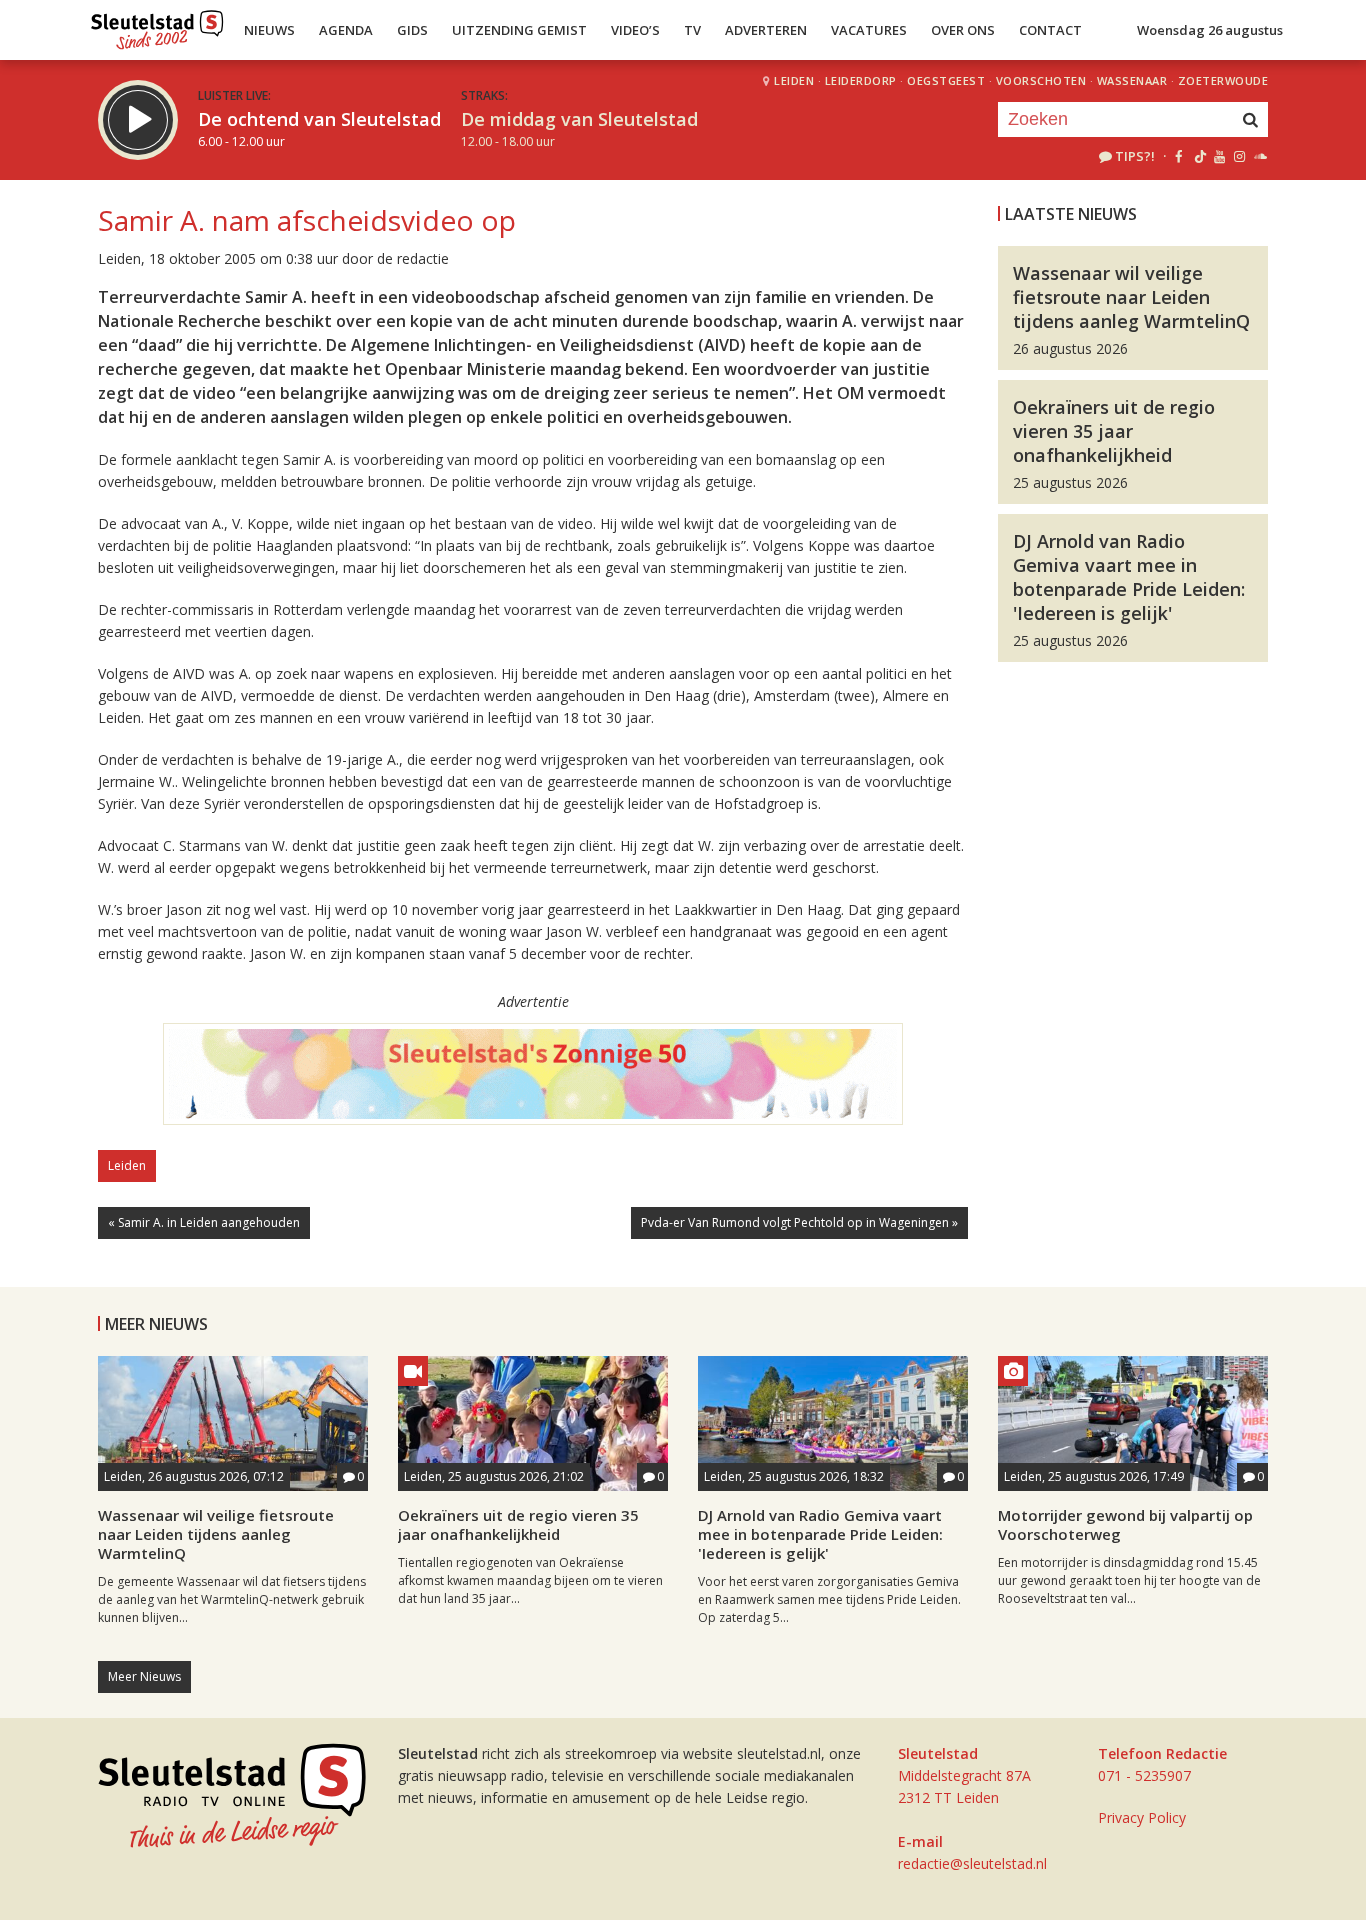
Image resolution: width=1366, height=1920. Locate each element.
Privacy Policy (1142, 1817)
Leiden (794, 80)
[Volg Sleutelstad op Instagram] (1239, 156)
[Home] (157, 25)
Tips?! (1135, 156)
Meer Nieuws (144, 1676)
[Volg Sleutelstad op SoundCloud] (1259, 156)
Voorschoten (1041, 80)
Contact (1050, 30)
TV (692, 30)
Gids (412, 30)
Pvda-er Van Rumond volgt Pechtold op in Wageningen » (799, 1222)
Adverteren (766, 30)
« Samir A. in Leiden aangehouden (204, 1222)
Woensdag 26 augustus (1210, 30)
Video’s (635, 30)
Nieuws (269, 30)
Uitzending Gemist (519, 30)
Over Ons (963, 30)
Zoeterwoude (1223, 80)
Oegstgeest (946, 80)
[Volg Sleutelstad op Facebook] (1178, 156)
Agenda (346, 30)
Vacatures (869, 30)
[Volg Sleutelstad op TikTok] (1198, 156)
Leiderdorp (861, 80)
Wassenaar (1132, 80)
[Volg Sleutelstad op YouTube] (1218, 156)
